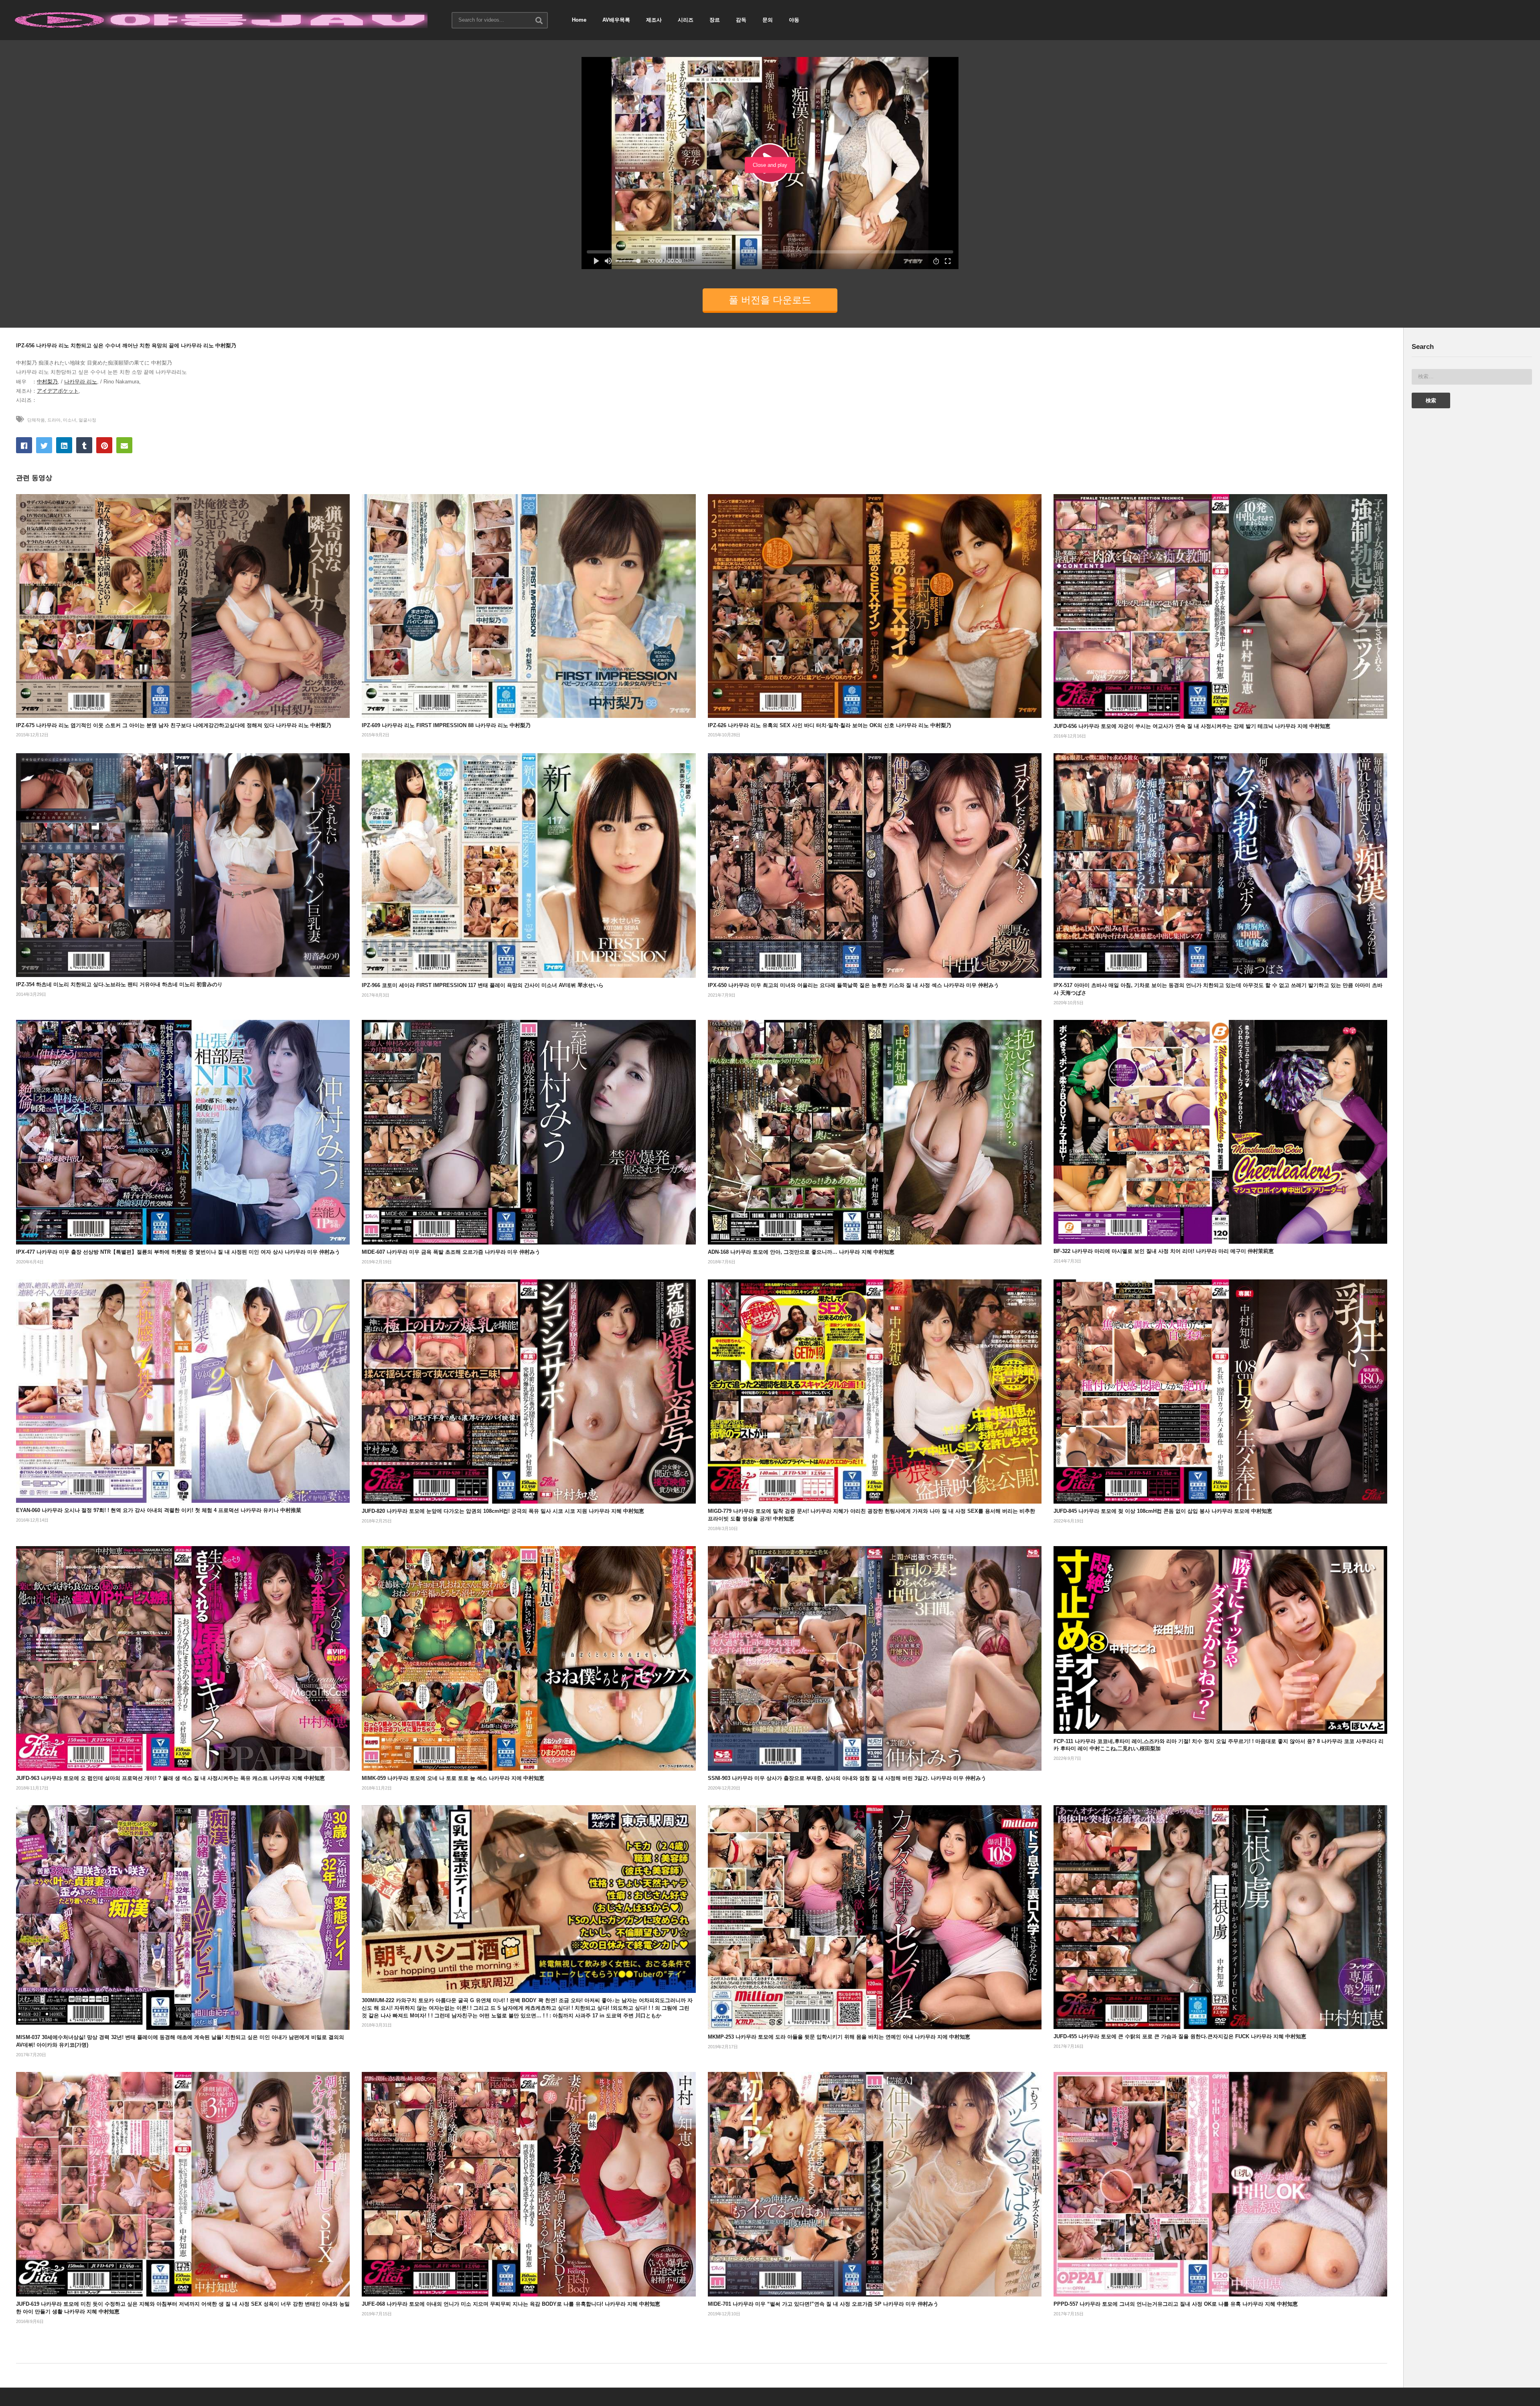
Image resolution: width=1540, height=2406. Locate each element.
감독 (741, 20)
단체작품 (36, 420)
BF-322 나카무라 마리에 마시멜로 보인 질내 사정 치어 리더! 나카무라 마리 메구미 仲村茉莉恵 (1164, 1251)
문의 (768, 20)
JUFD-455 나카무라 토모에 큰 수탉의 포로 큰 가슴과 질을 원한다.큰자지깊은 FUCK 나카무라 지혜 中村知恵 (1180, 2036)
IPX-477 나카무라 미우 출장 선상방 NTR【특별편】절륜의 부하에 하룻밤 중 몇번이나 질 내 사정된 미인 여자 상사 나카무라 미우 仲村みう (178, 1252)
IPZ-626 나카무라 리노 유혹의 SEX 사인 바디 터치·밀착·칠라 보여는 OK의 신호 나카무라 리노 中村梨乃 (830, 725)
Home (579, 20)
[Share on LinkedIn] (64, 445)
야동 (794, 20)
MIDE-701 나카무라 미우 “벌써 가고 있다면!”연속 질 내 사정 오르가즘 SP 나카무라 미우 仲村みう (823, 2304)
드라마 (54, 420)
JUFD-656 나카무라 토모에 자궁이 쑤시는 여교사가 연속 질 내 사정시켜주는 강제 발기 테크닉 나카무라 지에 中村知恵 (1192, 726)
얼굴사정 (87, 420)
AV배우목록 (616, 20)
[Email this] (124, 445)
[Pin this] (104, 445)
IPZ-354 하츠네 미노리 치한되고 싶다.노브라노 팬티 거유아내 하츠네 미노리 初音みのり (119, 984)
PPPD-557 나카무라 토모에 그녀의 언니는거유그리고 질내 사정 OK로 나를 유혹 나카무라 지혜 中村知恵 (1176, 2304)
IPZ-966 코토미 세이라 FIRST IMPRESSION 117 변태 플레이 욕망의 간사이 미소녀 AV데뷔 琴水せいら (483, 985)
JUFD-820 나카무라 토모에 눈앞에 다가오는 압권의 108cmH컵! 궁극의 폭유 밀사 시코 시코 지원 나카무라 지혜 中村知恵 (503, 1511)
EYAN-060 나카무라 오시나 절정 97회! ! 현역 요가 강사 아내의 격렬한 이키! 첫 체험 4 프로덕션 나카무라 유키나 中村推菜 (159, 1510)
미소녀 (70, 420)
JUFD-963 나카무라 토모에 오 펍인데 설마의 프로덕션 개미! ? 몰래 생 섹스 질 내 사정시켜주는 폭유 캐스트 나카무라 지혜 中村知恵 (170, 1778)
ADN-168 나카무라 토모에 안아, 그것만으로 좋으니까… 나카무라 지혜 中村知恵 (801, 1252)
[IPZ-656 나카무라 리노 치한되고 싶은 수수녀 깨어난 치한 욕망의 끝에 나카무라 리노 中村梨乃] (183, 606)
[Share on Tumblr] (84, 445)
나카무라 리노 (81, 382)
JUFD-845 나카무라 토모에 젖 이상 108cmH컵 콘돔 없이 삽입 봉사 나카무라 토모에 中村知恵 (1163, 1511)
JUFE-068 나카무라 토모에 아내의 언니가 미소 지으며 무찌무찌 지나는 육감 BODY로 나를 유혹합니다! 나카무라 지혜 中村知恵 (511, 2304)
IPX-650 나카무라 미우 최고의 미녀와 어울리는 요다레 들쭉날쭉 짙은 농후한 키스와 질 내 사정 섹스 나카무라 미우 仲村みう (853, 985)
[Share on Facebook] (24, 445)
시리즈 (686, 20)
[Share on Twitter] (44, 445)
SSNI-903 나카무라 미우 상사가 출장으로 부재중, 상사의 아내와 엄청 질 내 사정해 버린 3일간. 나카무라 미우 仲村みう (847, 1778)
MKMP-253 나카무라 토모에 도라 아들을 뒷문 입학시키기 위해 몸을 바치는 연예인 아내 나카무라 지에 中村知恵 (839, 2037)
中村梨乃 (47, 382)
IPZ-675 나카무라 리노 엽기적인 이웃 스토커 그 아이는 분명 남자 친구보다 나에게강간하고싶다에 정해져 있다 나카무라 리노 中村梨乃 (174, 725)
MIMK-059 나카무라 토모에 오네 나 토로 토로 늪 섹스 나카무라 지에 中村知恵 (453, 1778)
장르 (715, 20)
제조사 (654, 20)
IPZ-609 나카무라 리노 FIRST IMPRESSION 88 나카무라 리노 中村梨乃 (446, 725)
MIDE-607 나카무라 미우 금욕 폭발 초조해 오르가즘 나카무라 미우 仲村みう (451, 1252)
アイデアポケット (58, 391)
